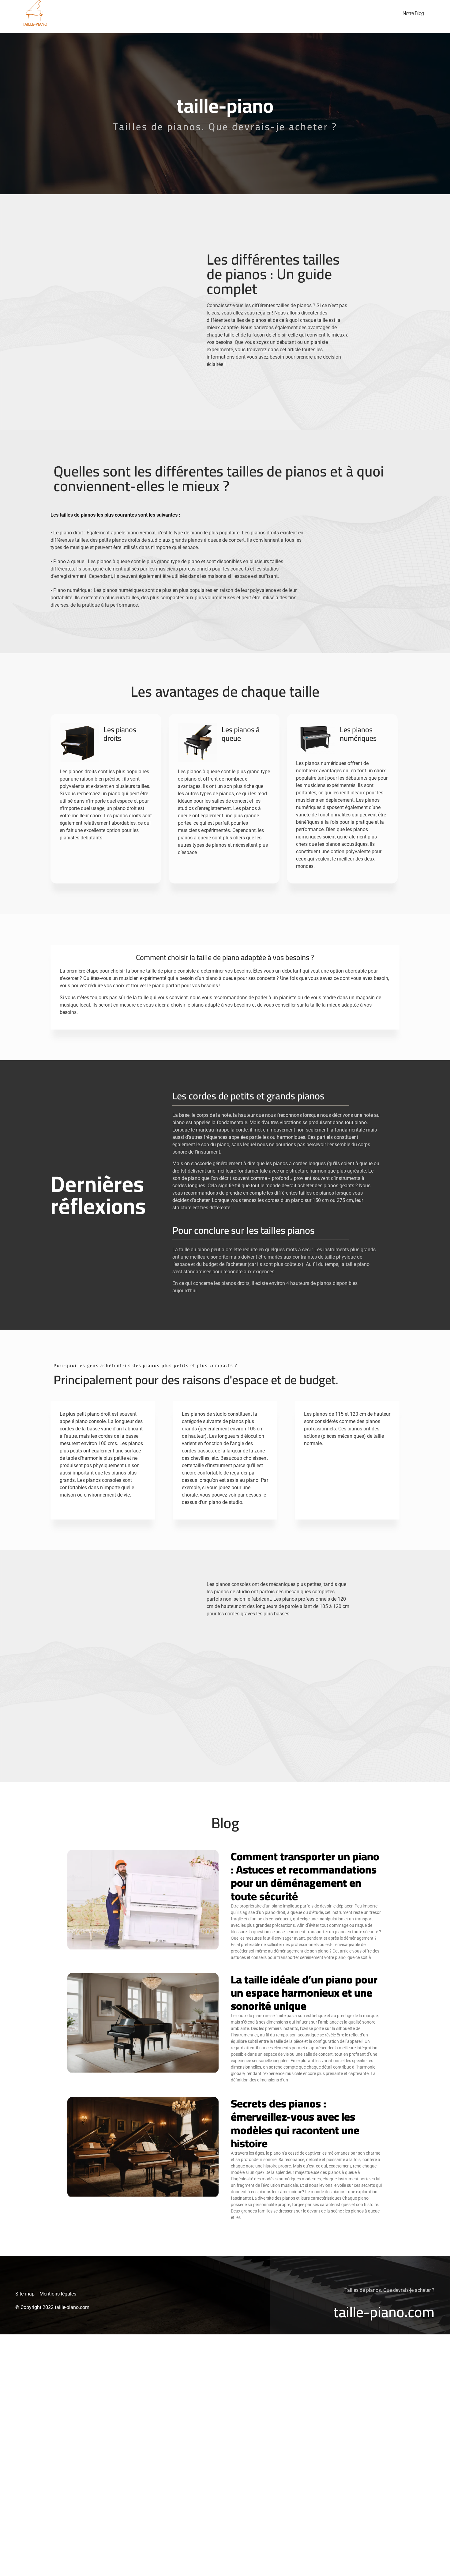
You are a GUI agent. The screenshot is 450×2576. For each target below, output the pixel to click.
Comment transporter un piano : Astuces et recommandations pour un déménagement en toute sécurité (305, 1876)
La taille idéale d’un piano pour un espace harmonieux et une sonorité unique (304, 1993)
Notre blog (413, 13)
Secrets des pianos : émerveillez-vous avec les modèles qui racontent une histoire (295, 2123)
